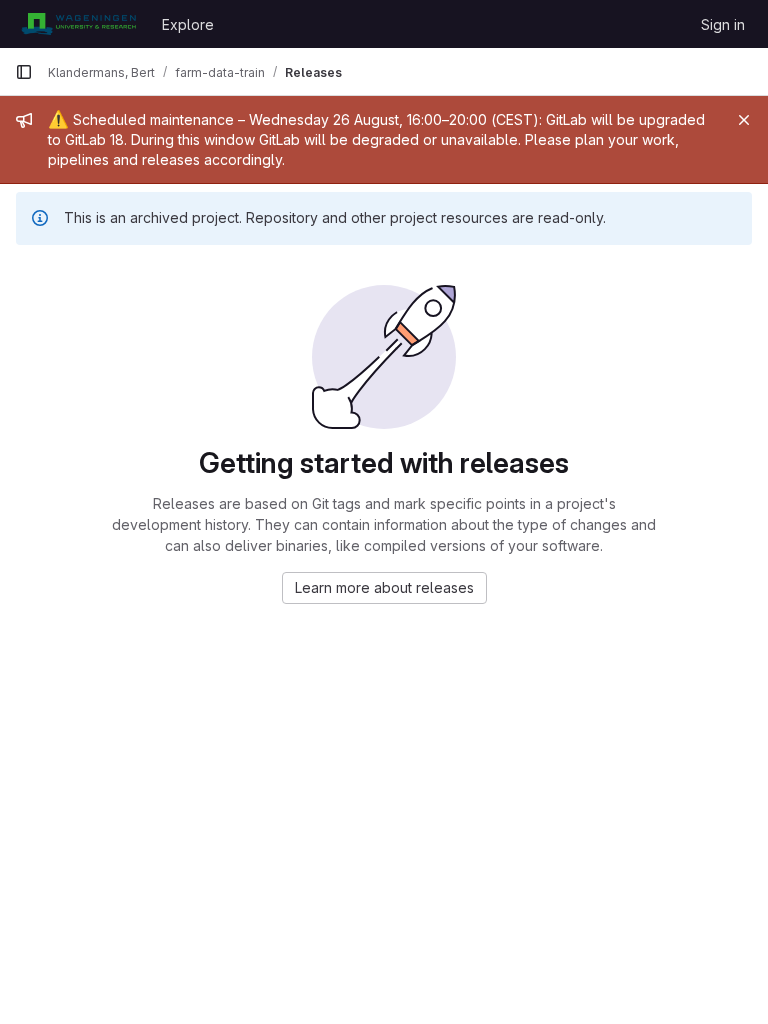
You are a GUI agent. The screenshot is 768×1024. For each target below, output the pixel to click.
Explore (188, 24)
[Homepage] (78, 24)
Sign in (723, 24)
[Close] (744, 120)
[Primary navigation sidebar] (24, 72)
